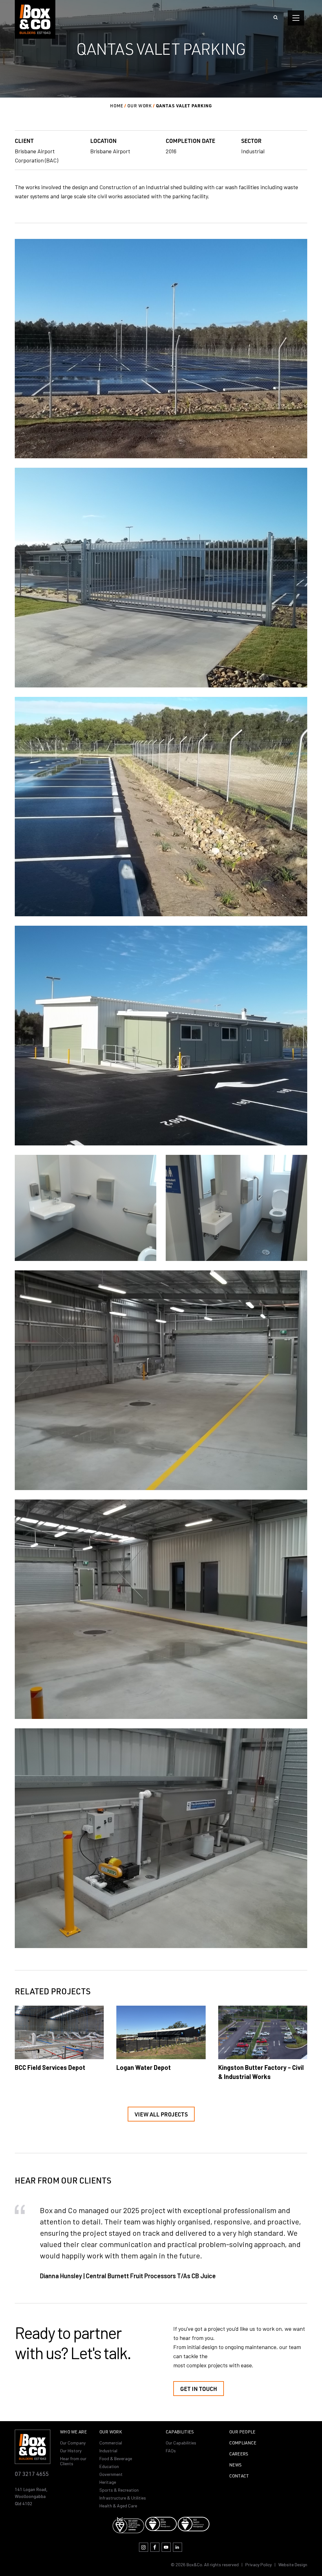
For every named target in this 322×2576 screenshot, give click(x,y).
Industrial (108, 2451)
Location (103, 141)
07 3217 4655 (32, 2474)
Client (24, 141)
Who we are (73, 2432)
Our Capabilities (181, 2443)
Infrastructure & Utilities (123, 2498)
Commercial (111, 2443)
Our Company (73, 2443)
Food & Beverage (116, 2458)
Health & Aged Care (118, 2506)
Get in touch (199, 2389)
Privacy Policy (258, 2565)
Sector (251, 141)
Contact (239, 2476)
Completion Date (190, 141)
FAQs (171, 2451)
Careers (239, 2454)
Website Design (293, 2565)
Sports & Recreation (119, 2490)
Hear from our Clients (73, 2461)
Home (117, 106)
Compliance (243, 2443)
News (236, 2465)
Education (109, 2466)
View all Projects (161, 2114)
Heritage (108, 2482)
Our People (242, 2432)
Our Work (140, 106)
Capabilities (180, 2432)
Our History (71, 2451)
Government (111, 2474)
